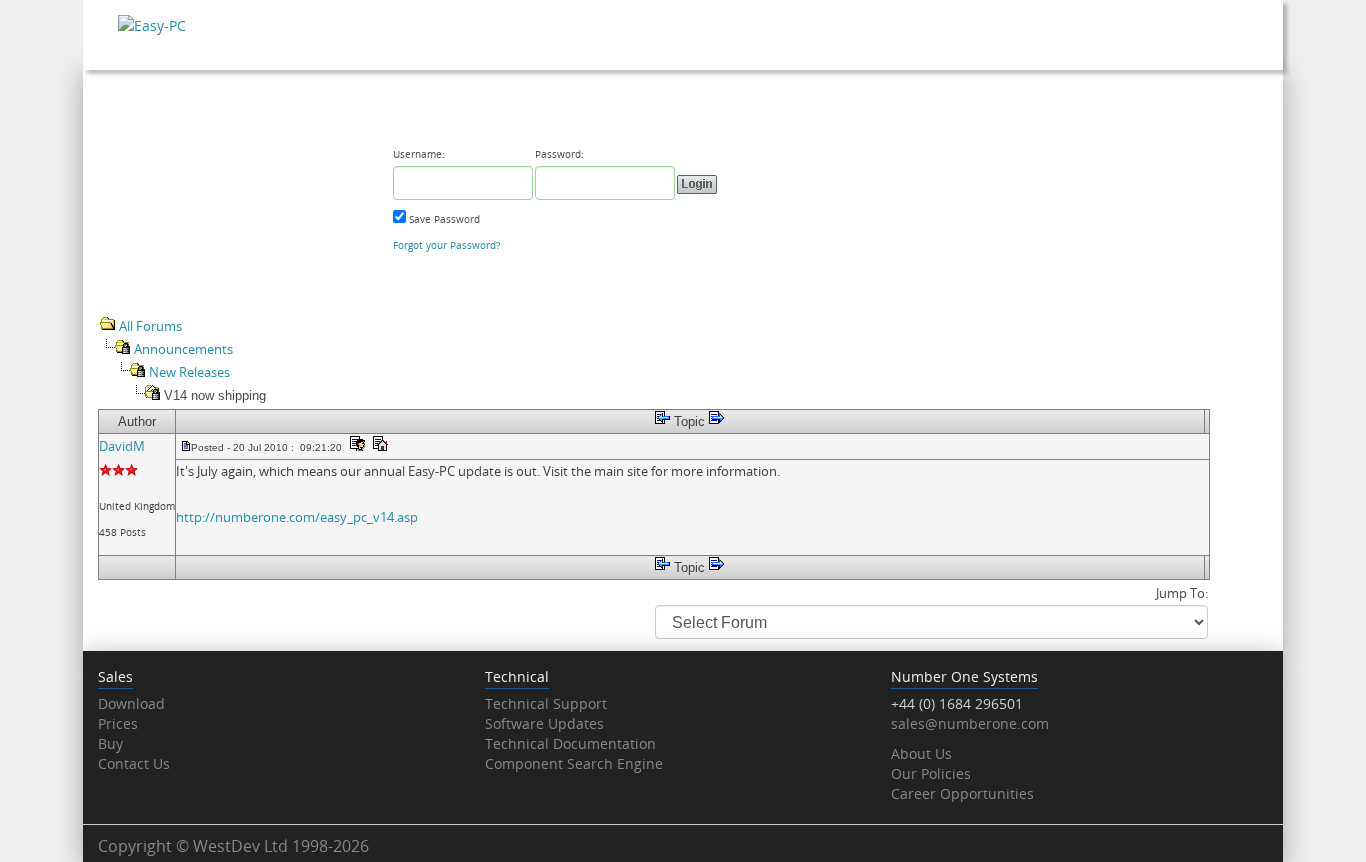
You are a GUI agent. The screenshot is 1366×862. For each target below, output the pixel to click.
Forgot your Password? (446, 245)
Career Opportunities (962, 793)
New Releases (189, 372)
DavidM (122, 446)
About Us (921, 753)
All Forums (150, 326)
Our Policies (931, 773)
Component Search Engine (574, 763)
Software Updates (544, 723)
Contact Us (134, 763)
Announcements (183, 349)
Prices (118, 723)
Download (131, 703)
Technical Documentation (570, 743)
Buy (110, 743)
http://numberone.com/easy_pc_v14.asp (297, 517)
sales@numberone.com (970, 723)
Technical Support (546, 703)
